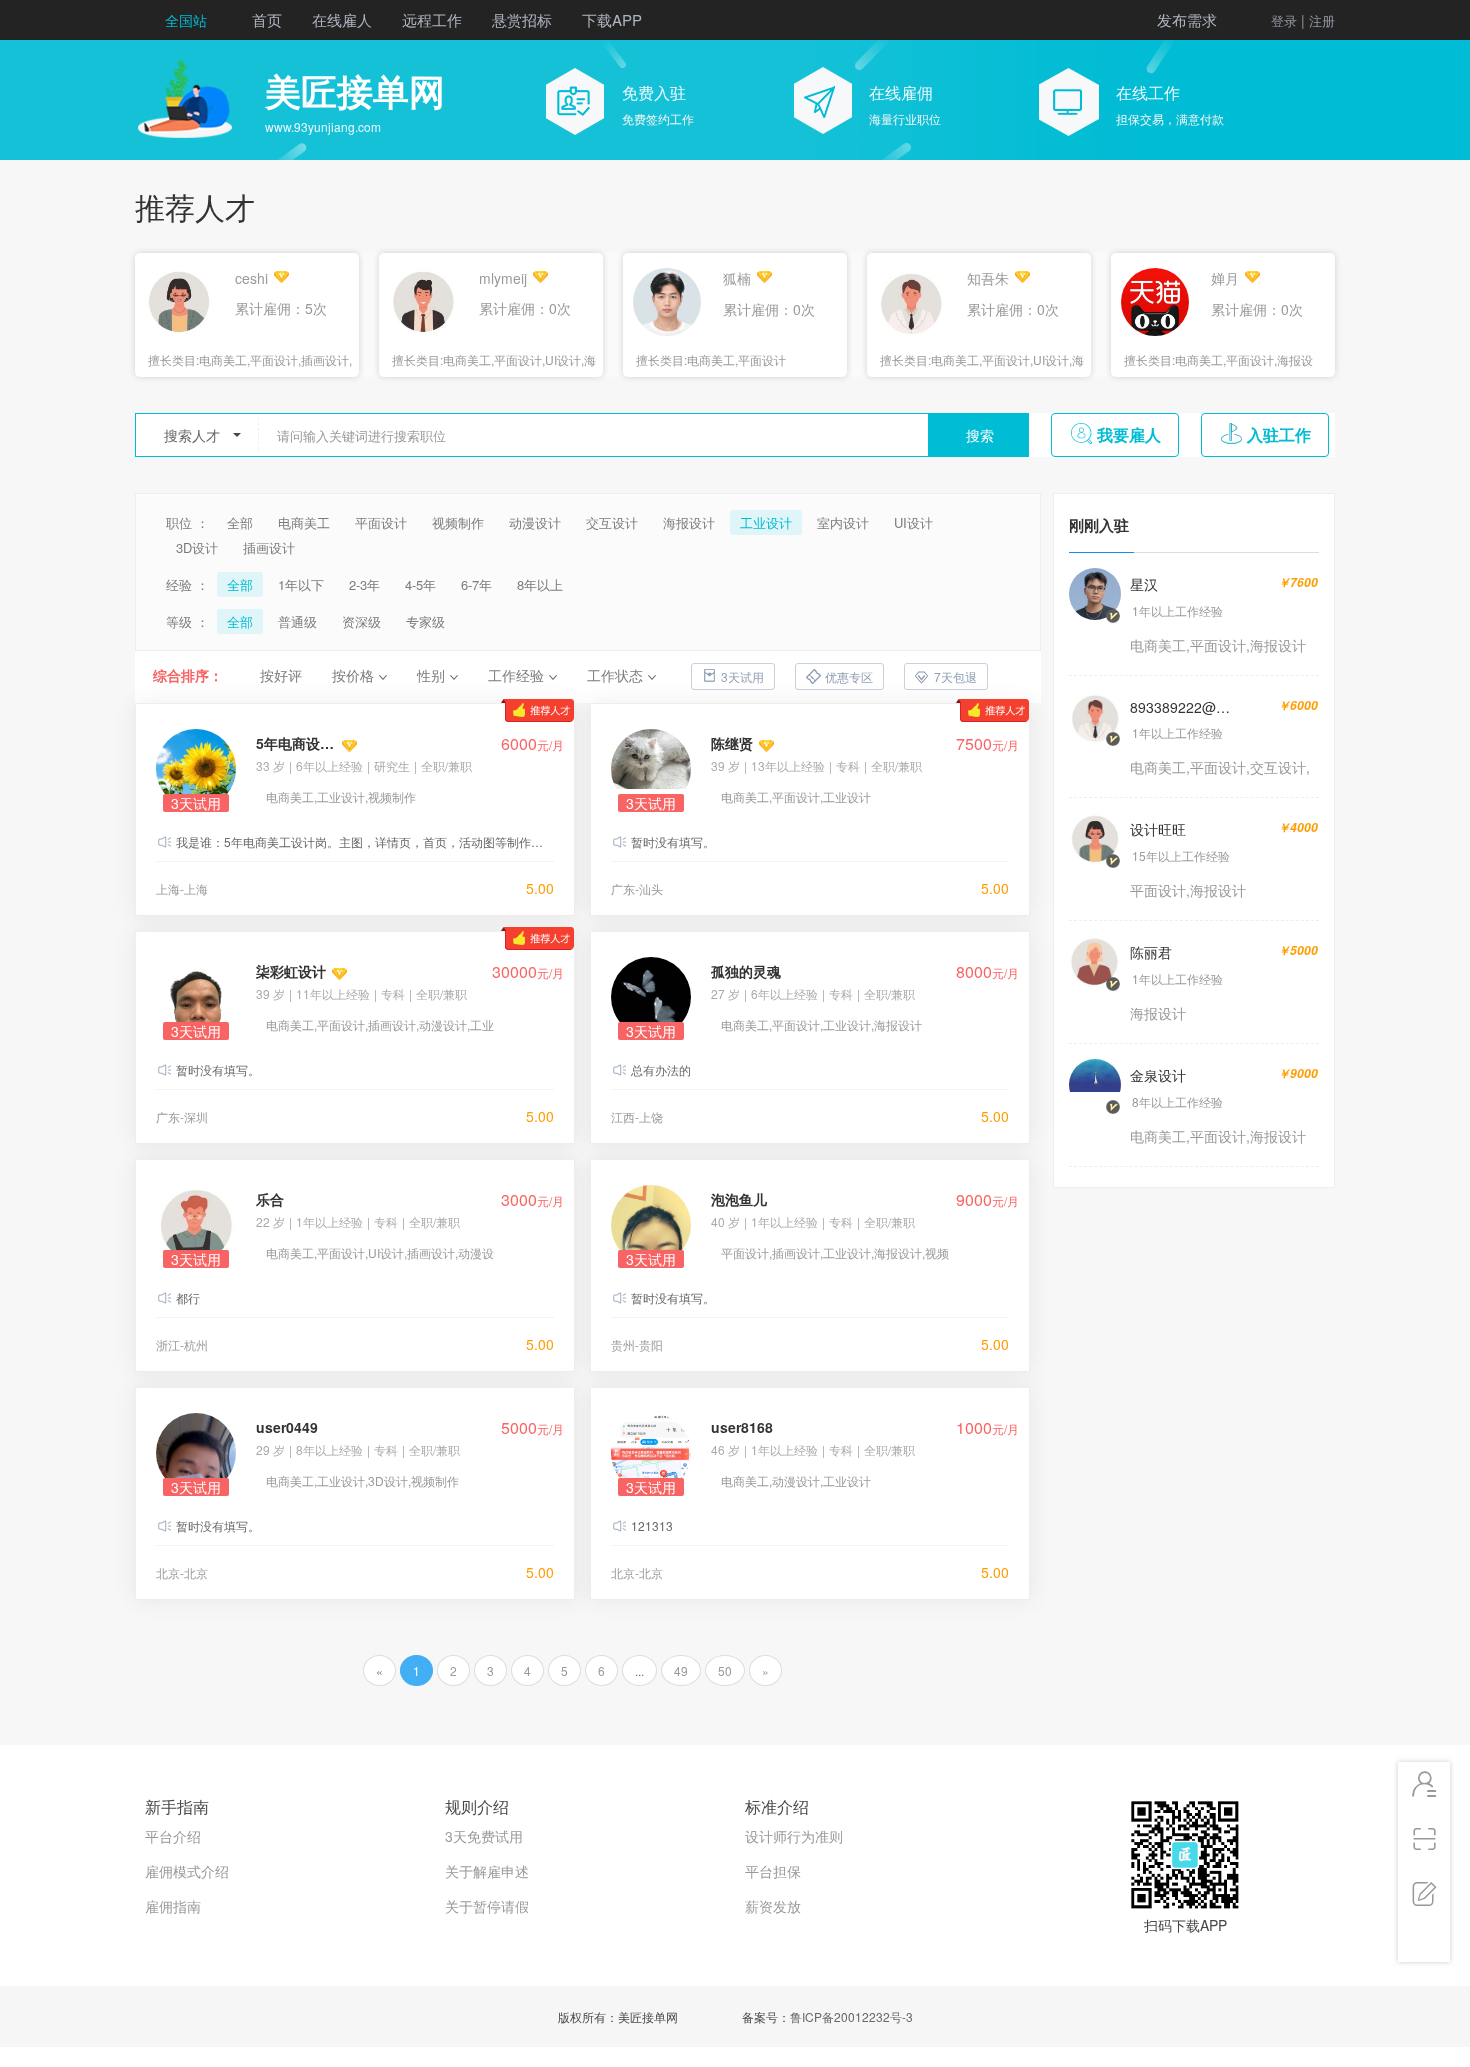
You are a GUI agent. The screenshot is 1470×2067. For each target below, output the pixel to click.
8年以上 (540, 584)
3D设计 (197, 547)
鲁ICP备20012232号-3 (851, 2016)
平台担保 (773, 1871)
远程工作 (432, 19)
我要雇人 (1129, 434)
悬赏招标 (522, 19)
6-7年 (476, 584)
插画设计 (269, 547)
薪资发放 (773, 1906)
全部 (240, 522)
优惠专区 (849, 676)
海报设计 (689, 522)
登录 (1284, 20)
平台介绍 (173, 1836)
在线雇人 (342, 19)
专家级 (425, 621)
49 (681, 1670)
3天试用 (742, 676)
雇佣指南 (173, 1906)
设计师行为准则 (794, 1836)
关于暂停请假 (487, 1906)
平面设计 (381, 522)
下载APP (612, 19)
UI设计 (913, 522)
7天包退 (955, 676)
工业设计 (766, 522)
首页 (267, 19)
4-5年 (420, 584)
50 (725, 1670)
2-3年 (364, 584)
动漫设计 (535, 522)
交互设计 (612, 522)
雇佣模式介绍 (187, 1871)
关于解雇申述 (487, 1871)
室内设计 (843, 522)
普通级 (297, 621)
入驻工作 (1279, 434)
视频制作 (458, 522)
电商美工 (304, 522)
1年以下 (301, 584)
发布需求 (1187, 19)
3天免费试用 (484, 1836)
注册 (1322, 20)
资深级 (361, 621)
